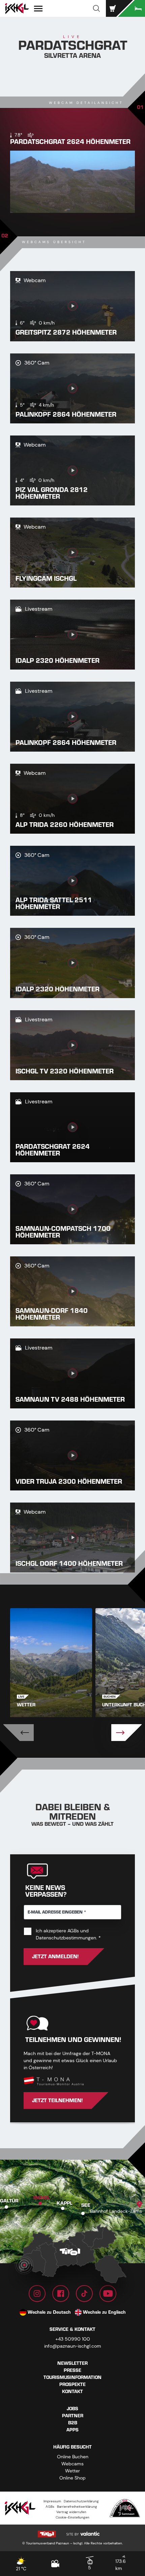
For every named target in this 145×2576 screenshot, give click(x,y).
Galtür (9, 2201)
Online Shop (72, 2478)
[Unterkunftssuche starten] (132, 8)
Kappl (65, 2203)
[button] (96, 8)
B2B (73, 2423)
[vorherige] (19, 1733)
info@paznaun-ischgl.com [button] (73, 2346)
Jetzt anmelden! (55, 1957)
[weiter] (126, 1733)
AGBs (73, 1931)
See (86, 2205)
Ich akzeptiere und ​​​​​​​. (79, 1934)
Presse (72, 2370)
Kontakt (72, 2392)
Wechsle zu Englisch (104, 2312)
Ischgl (42, 2198)
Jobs (72, 2409)
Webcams (72, 2464)
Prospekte (72, 2384)
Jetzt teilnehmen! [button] (57, 2100)
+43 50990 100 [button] (73, 2339)
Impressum (52, 2501)
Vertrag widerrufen (71, 2512)
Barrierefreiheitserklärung (77, 2507)
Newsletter (72, 2363)
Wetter (72, 2471)
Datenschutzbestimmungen (66, 1938)
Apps (72, 2430)
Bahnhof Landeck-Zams (116, 2211)
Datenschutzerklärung (81, 2501)
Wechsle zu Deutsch (49, 2312)
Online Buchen (73, 2457)
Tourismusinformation (72, 2377)
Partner (73, 2416)
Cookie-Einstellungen (72, 2517)
